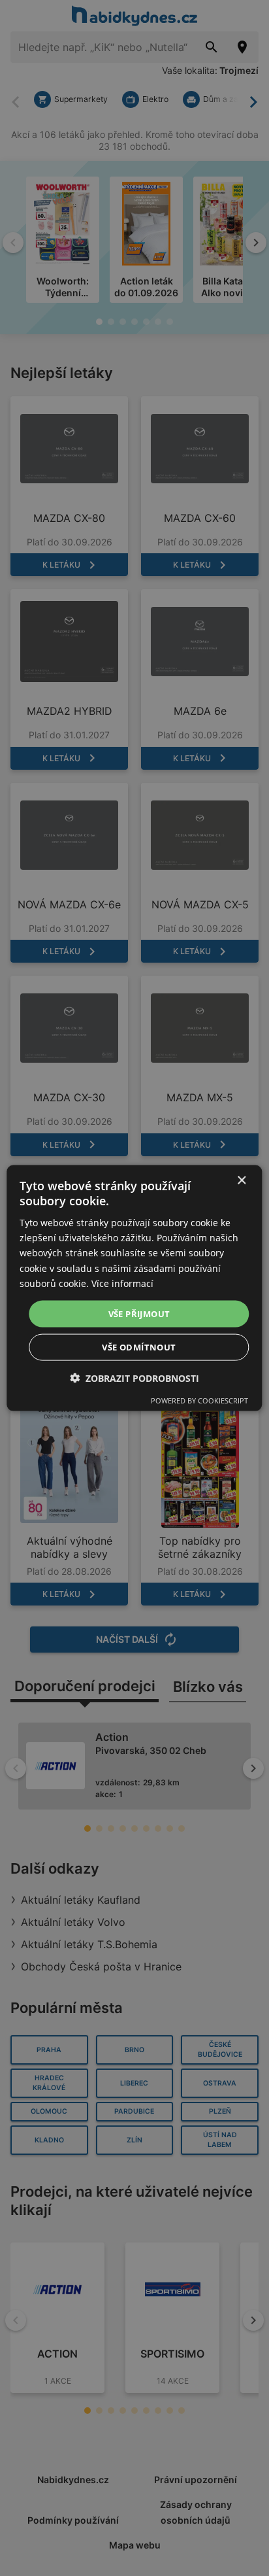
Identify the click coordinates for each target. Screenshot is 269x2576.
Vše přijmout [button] (139, 1313)
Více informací (122, 1283)
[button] (134, 1378)
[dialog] (134, 1288)
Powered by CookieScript (199, 1400)
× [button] (241, 1180)
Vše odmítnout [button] (139, 1347)
